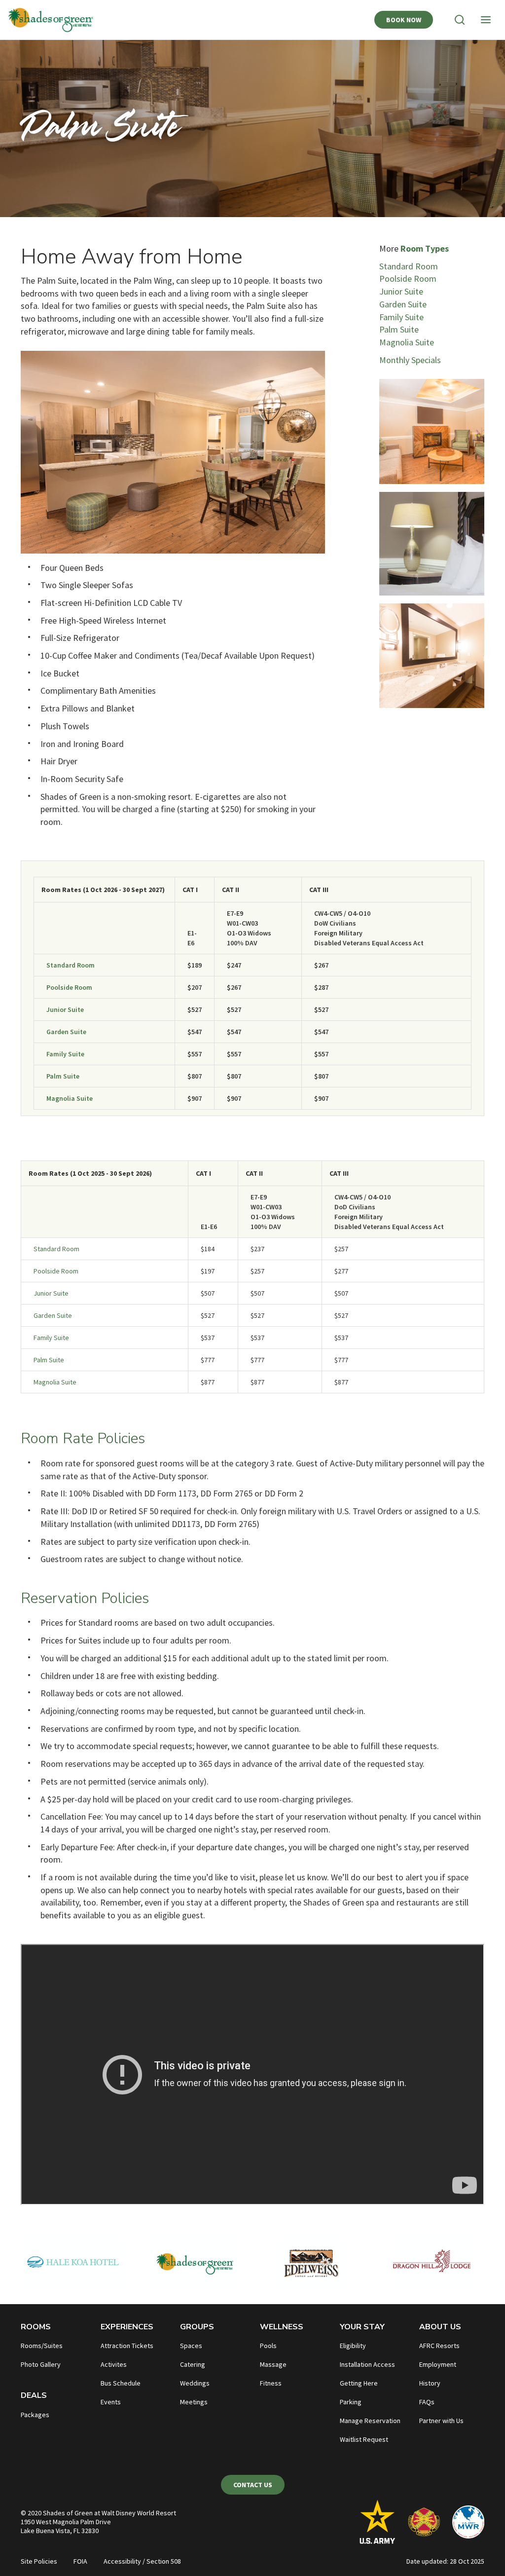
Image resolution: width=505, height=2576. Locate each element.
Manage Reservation (370, 2421)
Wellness (282, 2327)
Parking (351, 2402)
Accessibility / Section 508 (142, 2561)
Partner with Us (441, 2421)
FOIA (80, 2561)
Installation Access (367, 2364)
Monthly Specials (410, 360)
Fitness (271, 2383)
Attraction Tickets (127, 2346)
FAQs (427, 2402)
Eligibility (353, 2346)
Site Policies (39, 2561)
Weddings (195, 2383)
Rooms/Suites (42, 2346)
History (430, 2383)
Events (111, 2402)
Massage (273, 2364)
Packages (35, 2415)
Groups (197, 2327)
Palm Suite (399, 329)
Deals (34, 2395)
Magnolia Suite (407, 342)
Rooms (36, 2327)
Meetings (194, 2402)
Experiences (127, 2327)
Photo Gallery (41, 2364)
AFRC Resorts (439, 2346)
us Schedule (123, 2383)
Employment (438, 2364)
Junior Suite (401, 291)
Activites (114, 2364)
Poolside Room (408, 279)
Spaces (191, 2346)
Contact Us (253, 2485)
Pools (268, 2346)
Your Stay (362, 2327)
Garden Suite (403, 304)
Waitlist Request (364, 2439)
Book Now (404, 20)
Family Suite (401, 317)
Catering (193, 2364)
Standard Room (409, 266)
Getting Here (359, 2383)
